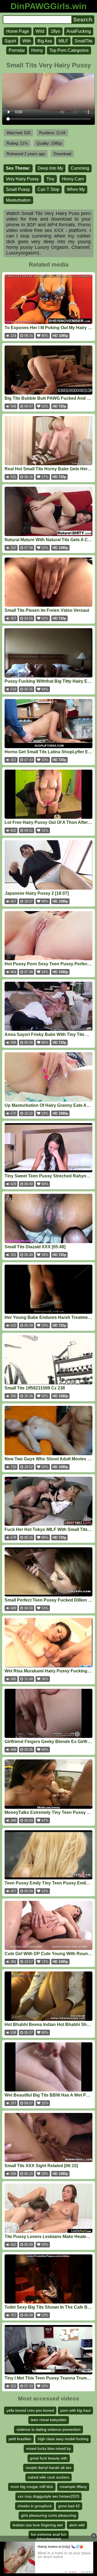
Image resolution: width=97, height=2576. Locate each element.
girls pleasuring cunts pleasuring (48, 2515)
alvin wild (77, 2525)
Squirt (10, 41)
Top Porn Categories (69, 50)
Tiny (50, 179)
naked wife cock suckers (48, 2477)
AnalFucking (79, 31)
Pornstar (17, 50)
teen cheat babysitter (49, 2420)
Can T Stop (48, 189)
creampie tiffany (73, 2487)
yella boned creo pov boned (30, 2410)
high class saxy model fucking (63, 2439)
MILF (63, 41)
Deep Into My (50, 168)
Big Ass (45, 41)
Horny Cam (73, 179)
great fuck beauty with (49, 2458)
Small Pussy (18, 189)
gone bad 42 (69, 2506)
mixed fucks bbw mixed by (48, 2448)
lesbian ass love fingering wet (38, 2525)
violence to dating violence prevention (48, 2429)
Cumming (80, 168)
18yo (55, 31)
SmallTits (84, 41)
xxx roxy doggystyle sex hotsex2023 (48, 2496)
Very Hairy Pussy (22, 179)
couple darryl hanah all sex (48, 2468)
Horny (37, 50)
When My (76, 189)
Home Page (18, 31)
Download (62, 154)
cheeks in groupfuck (35, 2506)
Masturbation (18, 200)
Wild (40, 31)
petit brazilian (20, 2439)
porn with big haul (75, 2410)
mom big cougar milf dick (32, 2487)
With (27, 41)
